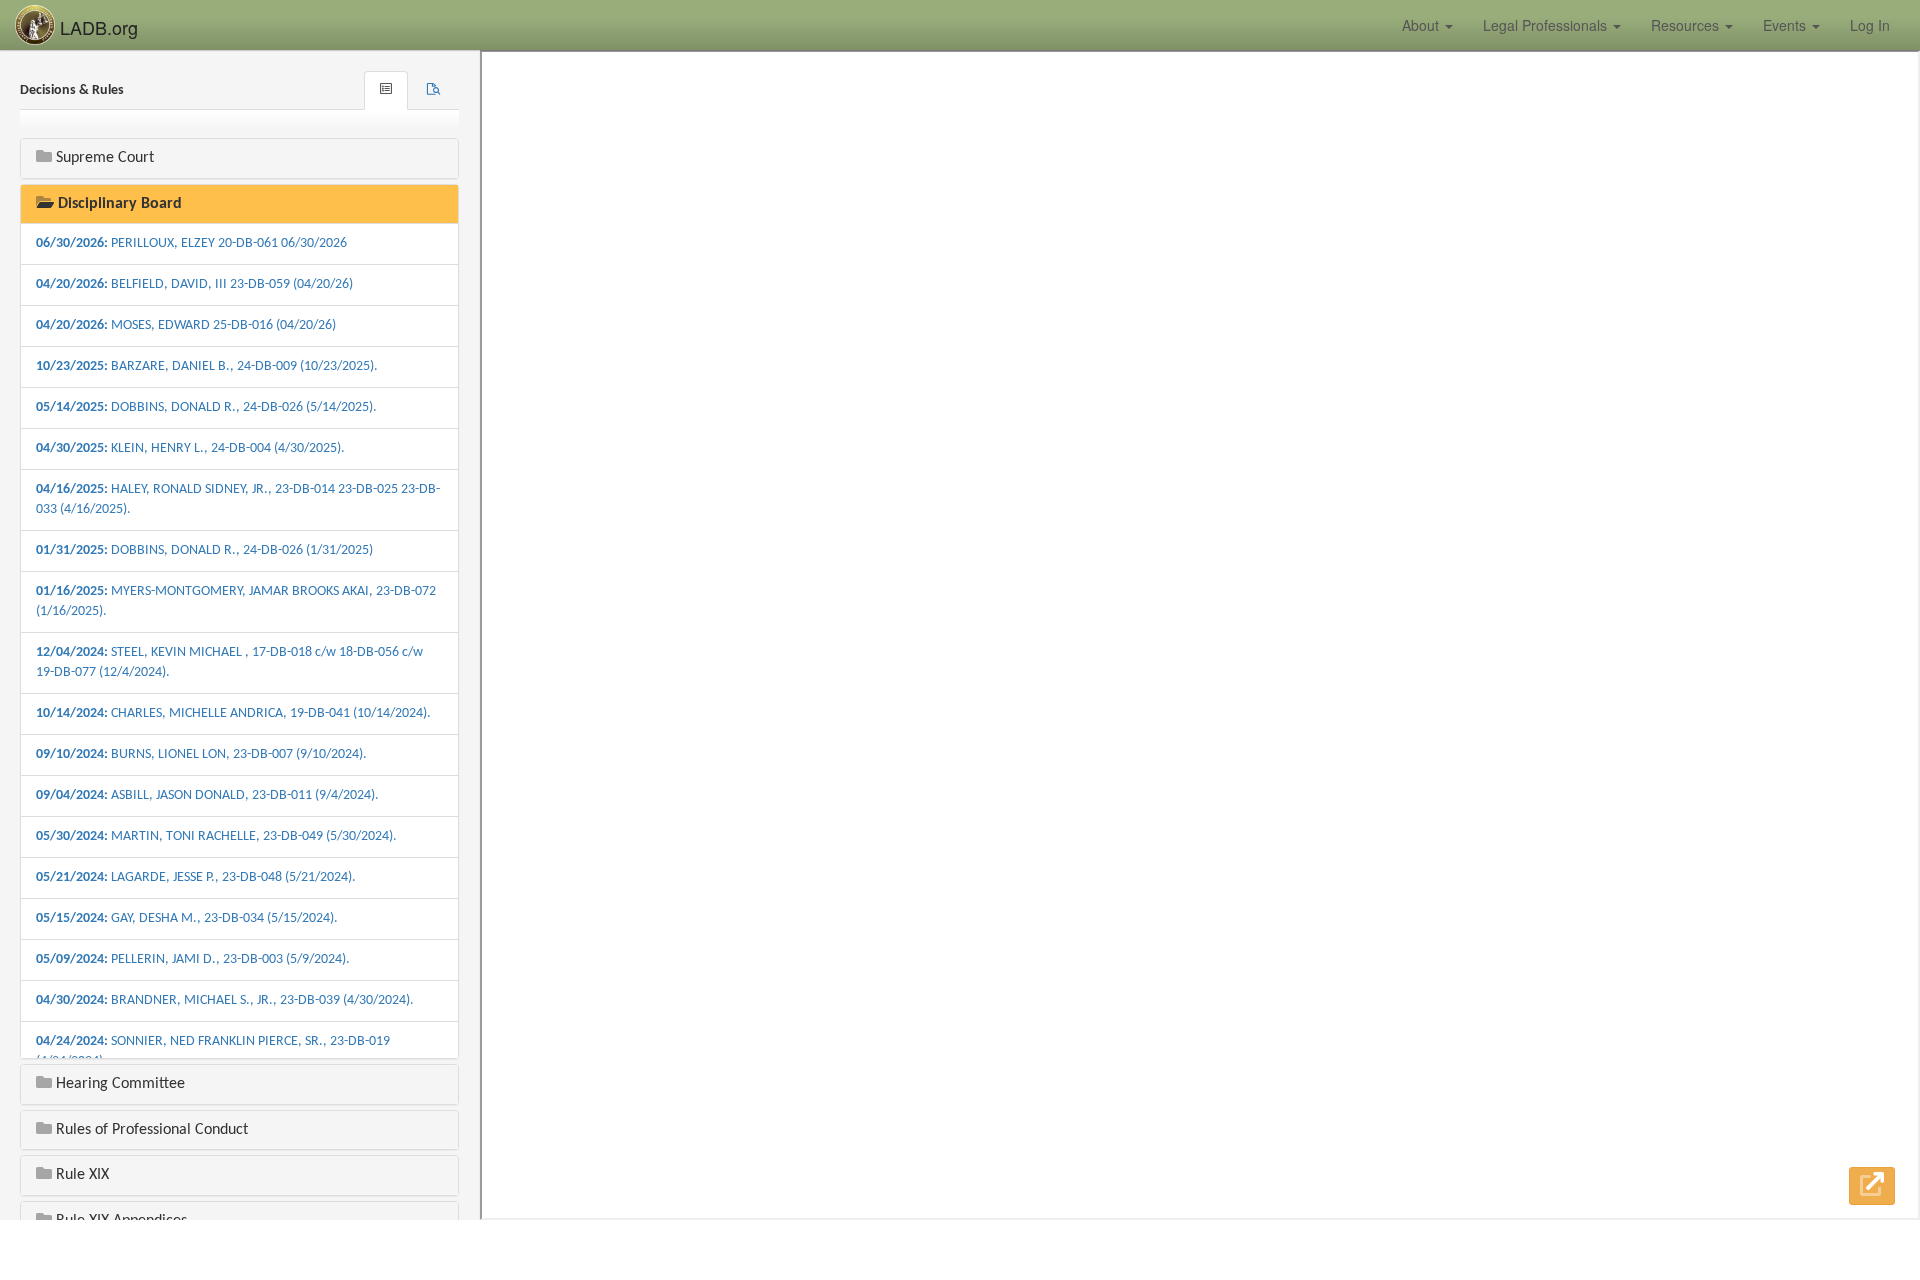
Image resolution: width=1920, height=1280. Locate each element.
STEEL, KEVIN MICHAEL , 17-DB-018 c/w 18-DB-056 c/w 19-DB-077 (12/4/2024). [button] (229, 662)
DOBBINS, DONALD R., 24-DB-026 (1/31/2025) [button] (204, 550)
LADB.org (96, 27)
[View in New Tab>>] (1872, 1186)
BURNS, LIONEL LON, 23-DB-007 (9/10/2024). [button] (201, 754)
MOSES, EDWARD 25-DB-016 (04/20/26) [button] (186, 325)
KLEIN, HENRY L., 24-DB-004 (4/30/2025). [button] (190, 448)
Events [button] (1786, 25)
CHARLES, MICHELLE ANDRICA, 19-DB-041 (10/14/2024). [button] (233, 713)
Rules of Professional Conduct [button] (150, 1130)
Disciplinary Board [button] (118, 204)
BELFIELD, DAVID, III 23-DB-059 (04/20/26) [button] (194, 284)
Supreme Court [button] (103, 158)
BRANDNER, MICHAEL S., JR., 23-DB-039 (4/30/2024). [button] (225, 1000)
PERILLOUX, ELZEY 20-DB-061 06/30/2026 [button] (191, 243)
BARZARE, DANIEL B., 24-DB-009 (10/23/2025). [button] (207, 366)
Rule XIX (80, 1175)
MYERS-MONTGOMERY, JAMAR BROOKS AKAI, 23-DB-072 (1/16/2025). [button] (236, 601)
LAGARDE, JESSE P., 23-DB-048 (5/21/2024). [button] (196, 877)
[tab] (433, 90)
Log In (1870, 25)
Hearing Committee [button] (118, 1084)
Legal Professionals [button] (1547, 25)
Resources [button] (1687, 25)
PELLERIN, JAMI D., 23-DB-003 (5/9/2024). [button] (193, 959)
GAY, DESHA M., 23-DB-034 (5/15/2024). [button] (187, 918)
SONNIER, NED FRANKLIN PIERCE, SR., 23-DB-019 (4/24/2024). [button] (213, 1051)
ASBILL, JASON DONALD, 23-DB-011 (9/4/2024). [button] (207, 795)
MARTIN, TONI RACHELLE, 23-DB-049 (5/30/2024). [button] (216, 836)
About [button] (1422, 25)
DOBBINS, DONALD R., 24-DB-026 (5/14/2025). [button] (206, 407)
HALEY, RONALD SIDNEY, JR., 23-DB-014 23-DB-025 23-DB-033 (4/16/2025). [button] (238, 499)
